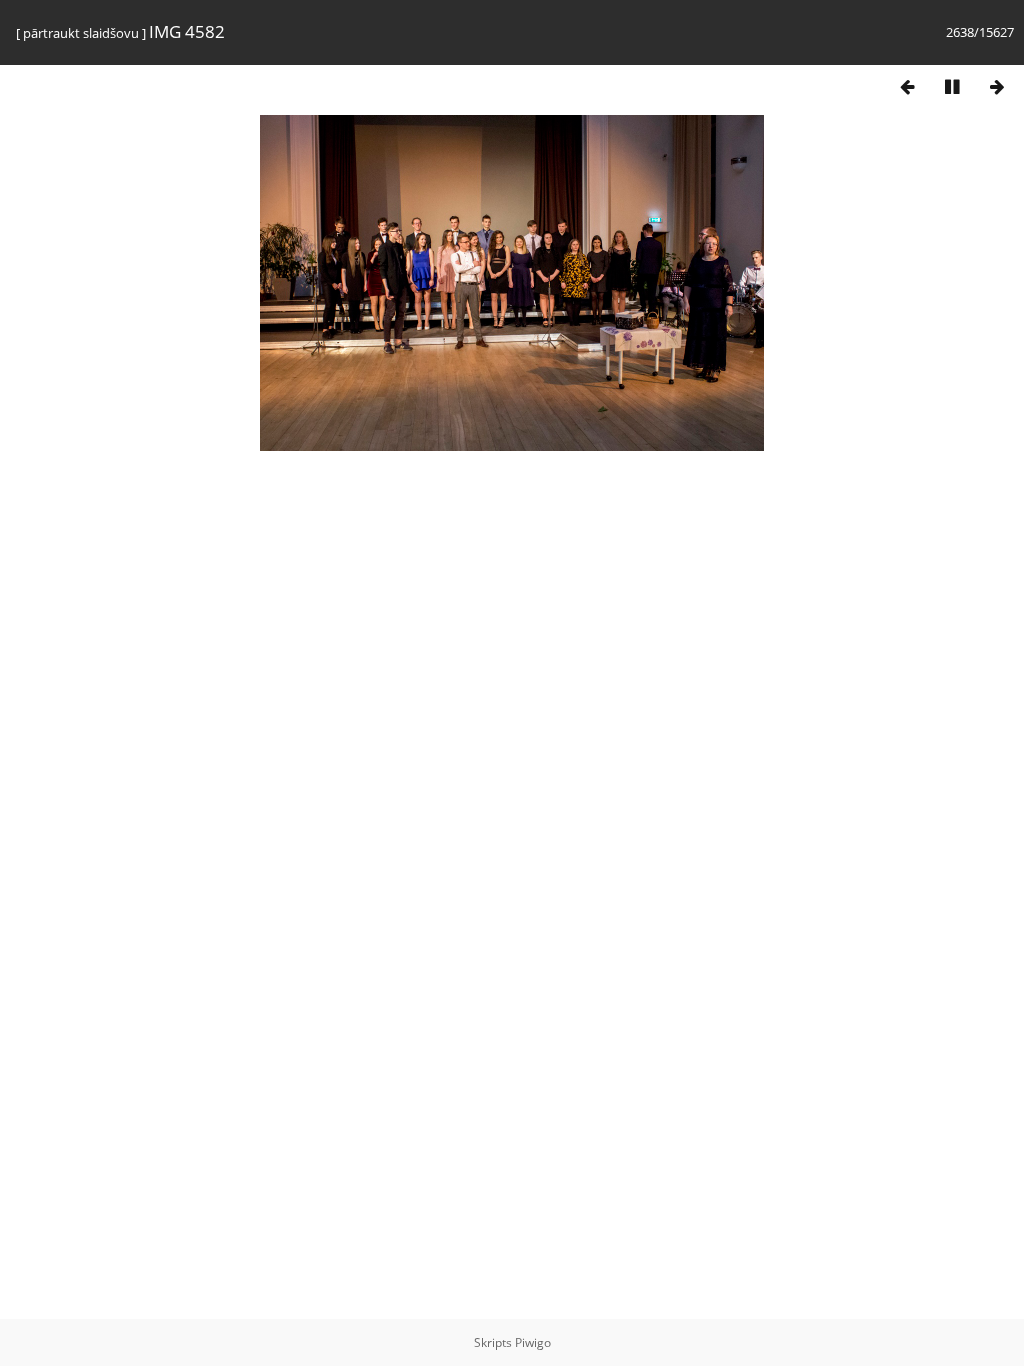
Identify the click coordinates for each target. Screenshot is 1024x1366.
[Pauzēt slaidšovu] (952, 86)
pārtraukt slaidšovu (81, 33)
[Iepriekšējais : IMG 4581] (907, 86)
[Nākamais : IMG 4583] (997, 86)
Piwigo (533, 1342)
